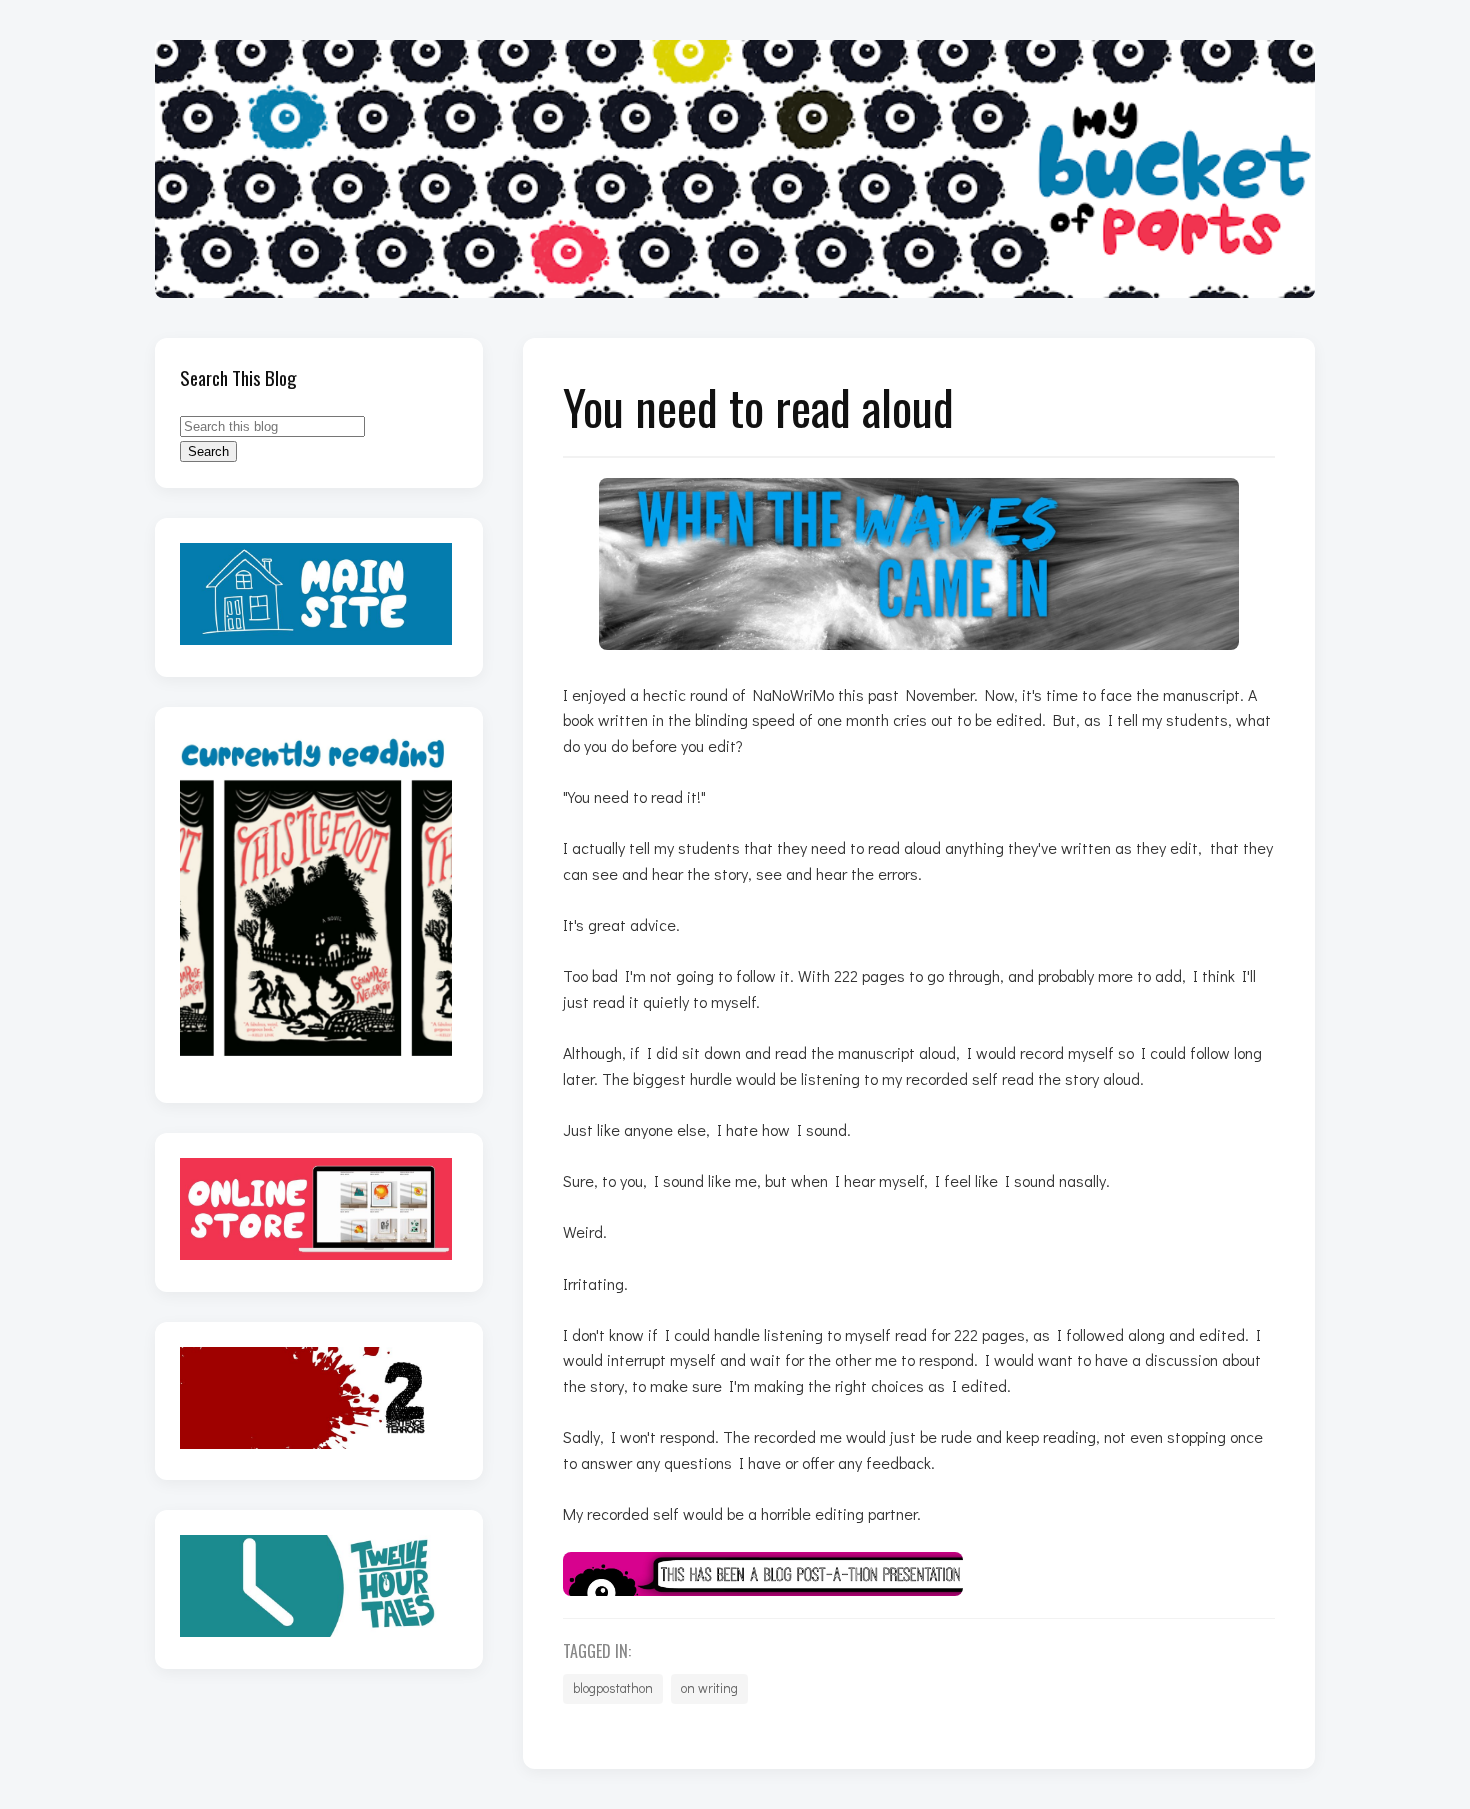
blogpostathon (613, 1688)
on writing (709, 1688)
